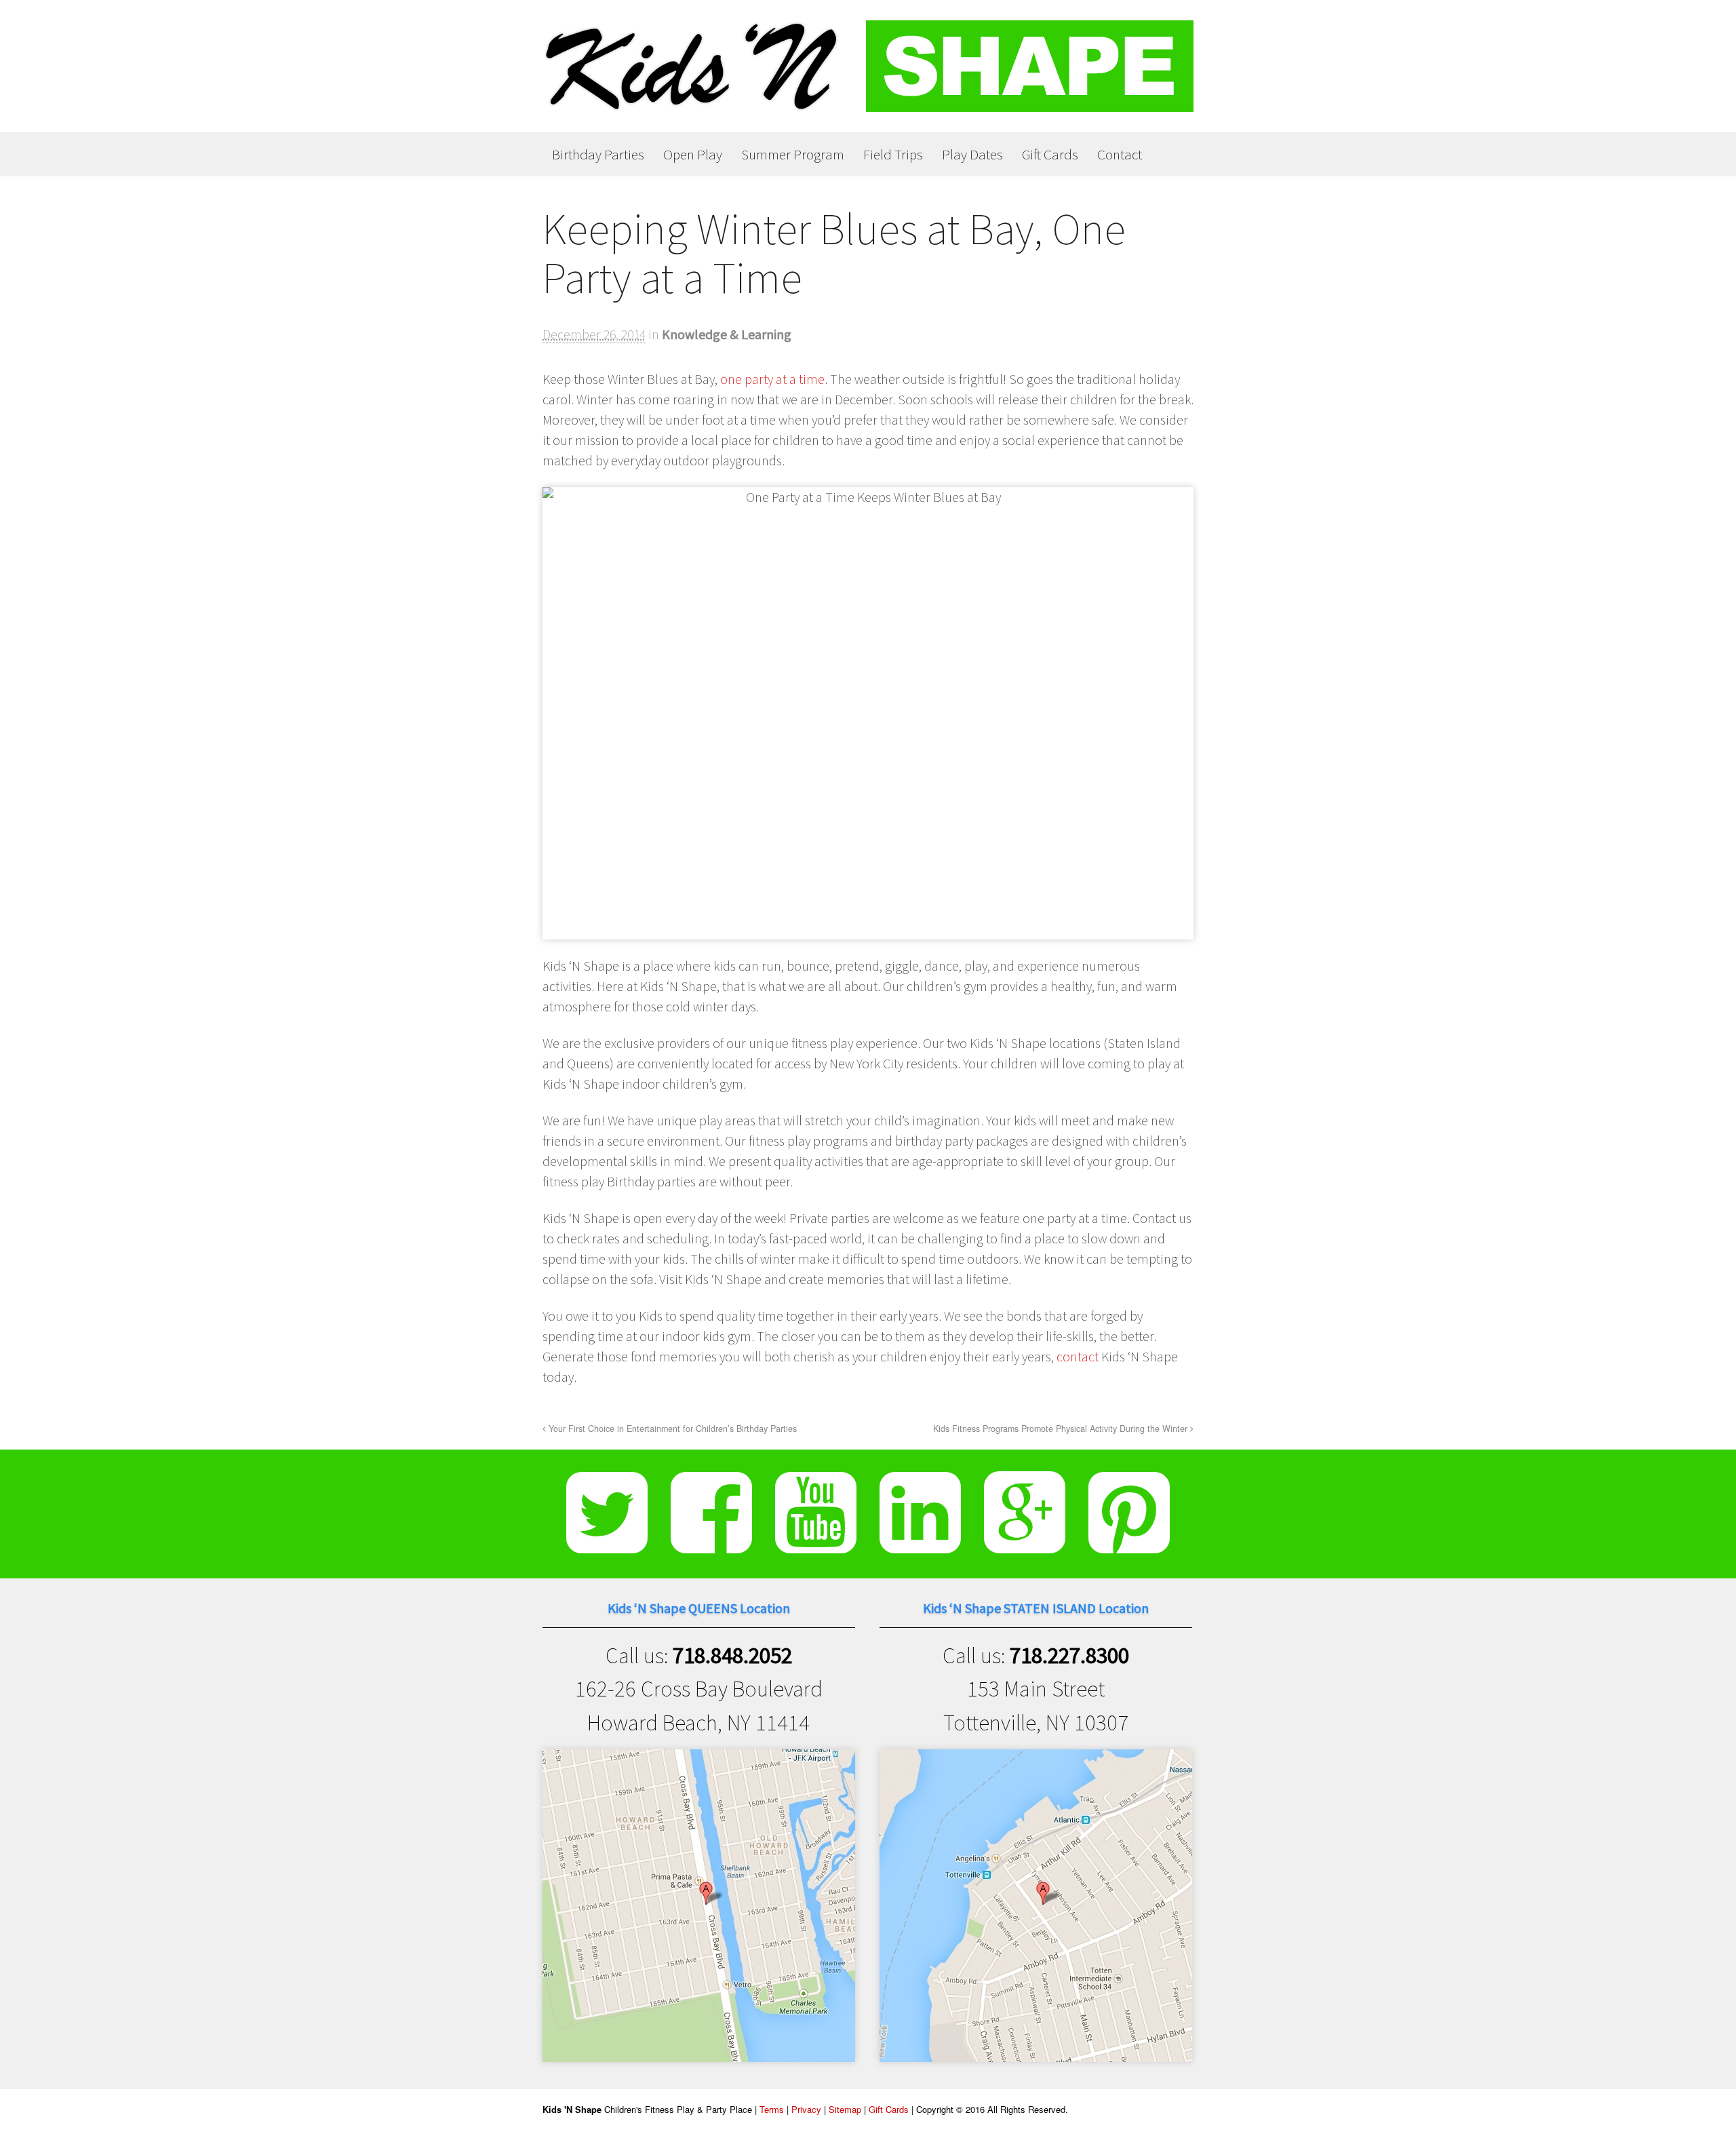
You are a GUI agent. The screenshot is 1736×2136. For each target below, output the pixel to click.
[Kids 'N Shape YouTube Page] (816, 1542)
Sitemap (845, 2109)
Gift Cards (1050, 154)
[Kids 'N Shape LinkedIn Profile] (920, 1542)
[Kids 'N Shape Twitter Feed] (607, 1542)
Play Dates (972, 154)
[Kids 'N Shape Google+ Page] (1025, 1542)
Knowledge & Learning (727, 334)
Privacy (806, 2109)
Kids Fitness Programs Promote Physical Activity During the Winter (1062, 1429)
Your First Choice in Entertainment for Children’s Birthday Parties (671, 1429)
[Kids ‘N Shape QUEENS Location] (699, 2045)
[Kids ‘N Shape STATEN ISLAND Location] (1036, 2045)
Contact (1120, 154)
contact (1078, 1356)
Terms (772, 2109)
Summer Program (793, 154)
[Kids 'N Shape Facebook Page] (711, 1542)
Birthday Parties (598, 154)
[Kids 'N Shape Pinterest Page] (1129, 1542)
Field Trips (893, 154)
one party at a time (772, 379)
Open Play (693, 154)
